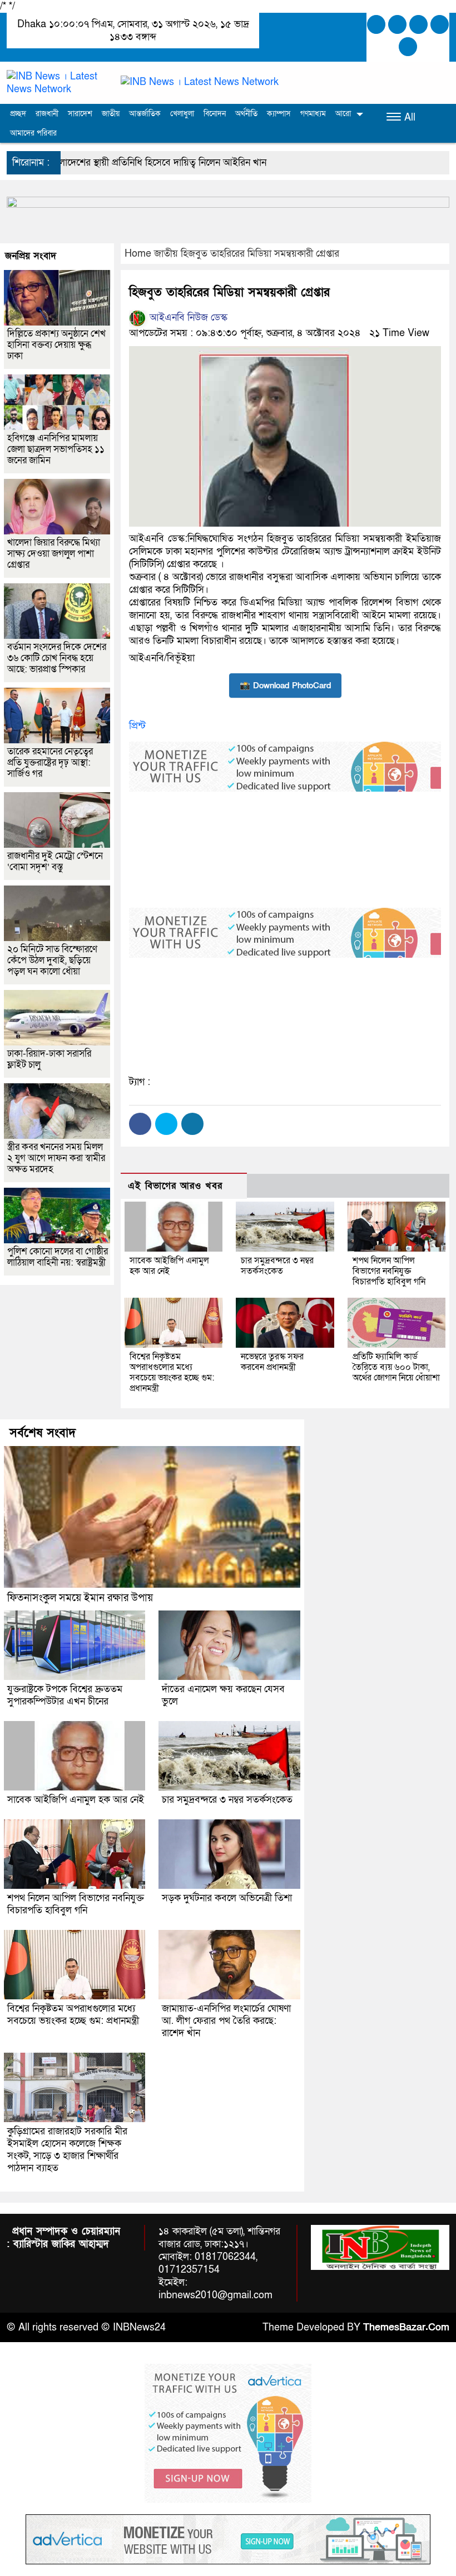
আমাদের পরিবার (33, 133)
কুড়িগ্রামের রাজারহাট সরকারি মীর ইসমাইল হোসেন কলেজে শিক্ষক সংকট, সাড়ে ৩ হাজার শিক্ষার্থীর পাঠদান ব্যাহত (67, 2150)
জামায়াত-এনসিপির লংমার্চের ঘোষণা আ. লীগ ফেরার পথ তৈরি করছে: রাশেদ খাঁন (226, 2021)
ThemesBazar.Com (406, 2327)
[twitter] (397, 24)
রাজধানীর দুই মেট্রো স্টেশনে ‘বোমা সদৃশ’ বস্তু (55, 861)
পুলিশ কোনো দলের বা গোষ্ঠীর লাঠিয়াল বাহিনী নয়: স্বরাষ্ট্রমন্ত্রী (58, 1257)
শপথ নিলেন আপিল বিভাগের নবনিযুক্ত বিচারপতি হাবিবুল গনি (389, 1271)
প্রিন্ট (137, 726)
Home (138, 254)
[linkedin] (440, 24)
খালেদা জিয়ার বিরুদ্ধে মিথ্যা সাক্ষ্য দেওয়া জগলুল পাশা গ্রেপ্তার (54, 554)
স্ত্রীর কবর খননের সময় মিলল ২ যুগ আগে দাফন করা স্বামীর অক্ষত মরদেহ (56, 1158)
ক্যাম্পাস (279, 114)
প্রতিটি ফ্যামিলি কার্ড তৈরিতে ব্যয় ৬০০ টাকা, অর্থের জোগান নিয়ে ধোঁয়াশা (396, 1367)
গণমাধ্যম (313, 114)
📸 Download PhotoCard (285, 686)
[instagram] (418, 24)
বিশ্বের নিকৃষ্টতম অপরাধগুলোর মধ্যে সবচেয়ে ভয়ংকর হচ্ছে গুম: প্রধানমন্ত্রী (172, 1372)
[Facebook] (140, 1124)
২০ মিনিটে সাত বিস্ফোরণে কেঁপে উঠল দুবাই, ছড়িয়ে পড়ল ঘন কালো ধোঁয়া (52, 960)
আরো (343, 114)
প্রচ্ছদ (18, 114)
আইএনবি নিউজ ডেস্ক (187, 317)
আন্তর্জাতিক (145, 114)
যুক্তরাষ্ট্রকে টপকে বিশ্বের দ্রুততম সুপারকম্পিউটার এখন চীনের (65, 1695)
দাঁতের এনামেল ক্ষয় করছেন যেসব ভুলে (223, 1695)
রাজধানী (47, 114)
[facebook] (376, 24)
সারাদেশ (80, 114)
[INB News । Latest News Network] (57, 82)
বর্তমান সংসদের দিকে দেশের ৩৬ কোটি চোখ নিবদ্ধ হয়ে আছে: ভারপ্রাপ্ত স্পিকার (57, 658)
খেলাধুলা (182, 114)
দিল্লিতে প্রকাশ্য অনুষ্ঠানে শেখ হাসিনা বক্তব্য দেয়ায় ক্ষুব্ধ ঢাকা (56, 345)
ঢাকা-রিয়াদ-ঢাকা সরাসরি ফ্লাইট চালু (49, 1059)
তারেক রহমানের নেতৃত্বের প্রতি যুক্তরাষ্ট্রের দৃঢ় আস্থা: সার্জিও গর (50, 762)
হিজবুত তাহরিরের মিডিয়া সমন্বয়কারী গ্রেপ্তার (260, 254)
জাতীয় (111, 114)
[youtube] (408, 47)
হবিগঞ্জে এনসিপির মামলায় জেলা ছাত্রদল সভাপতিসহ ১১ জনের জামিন (56, 449)
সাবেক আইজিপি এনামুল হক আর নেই (169, 1266)
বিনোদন (215, 114)
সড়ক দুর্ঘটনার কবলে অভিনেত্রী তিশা (227, 1898)
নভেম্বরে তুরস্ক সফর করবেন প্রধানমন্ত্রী (272, 1362)
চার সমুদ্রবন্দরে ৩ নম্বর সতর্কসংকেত (277, 1266)
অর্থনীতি (246, 114)
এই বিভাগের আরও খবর (175, 1186)
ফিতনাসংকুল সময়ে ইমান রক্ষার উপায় (80, 1598)
